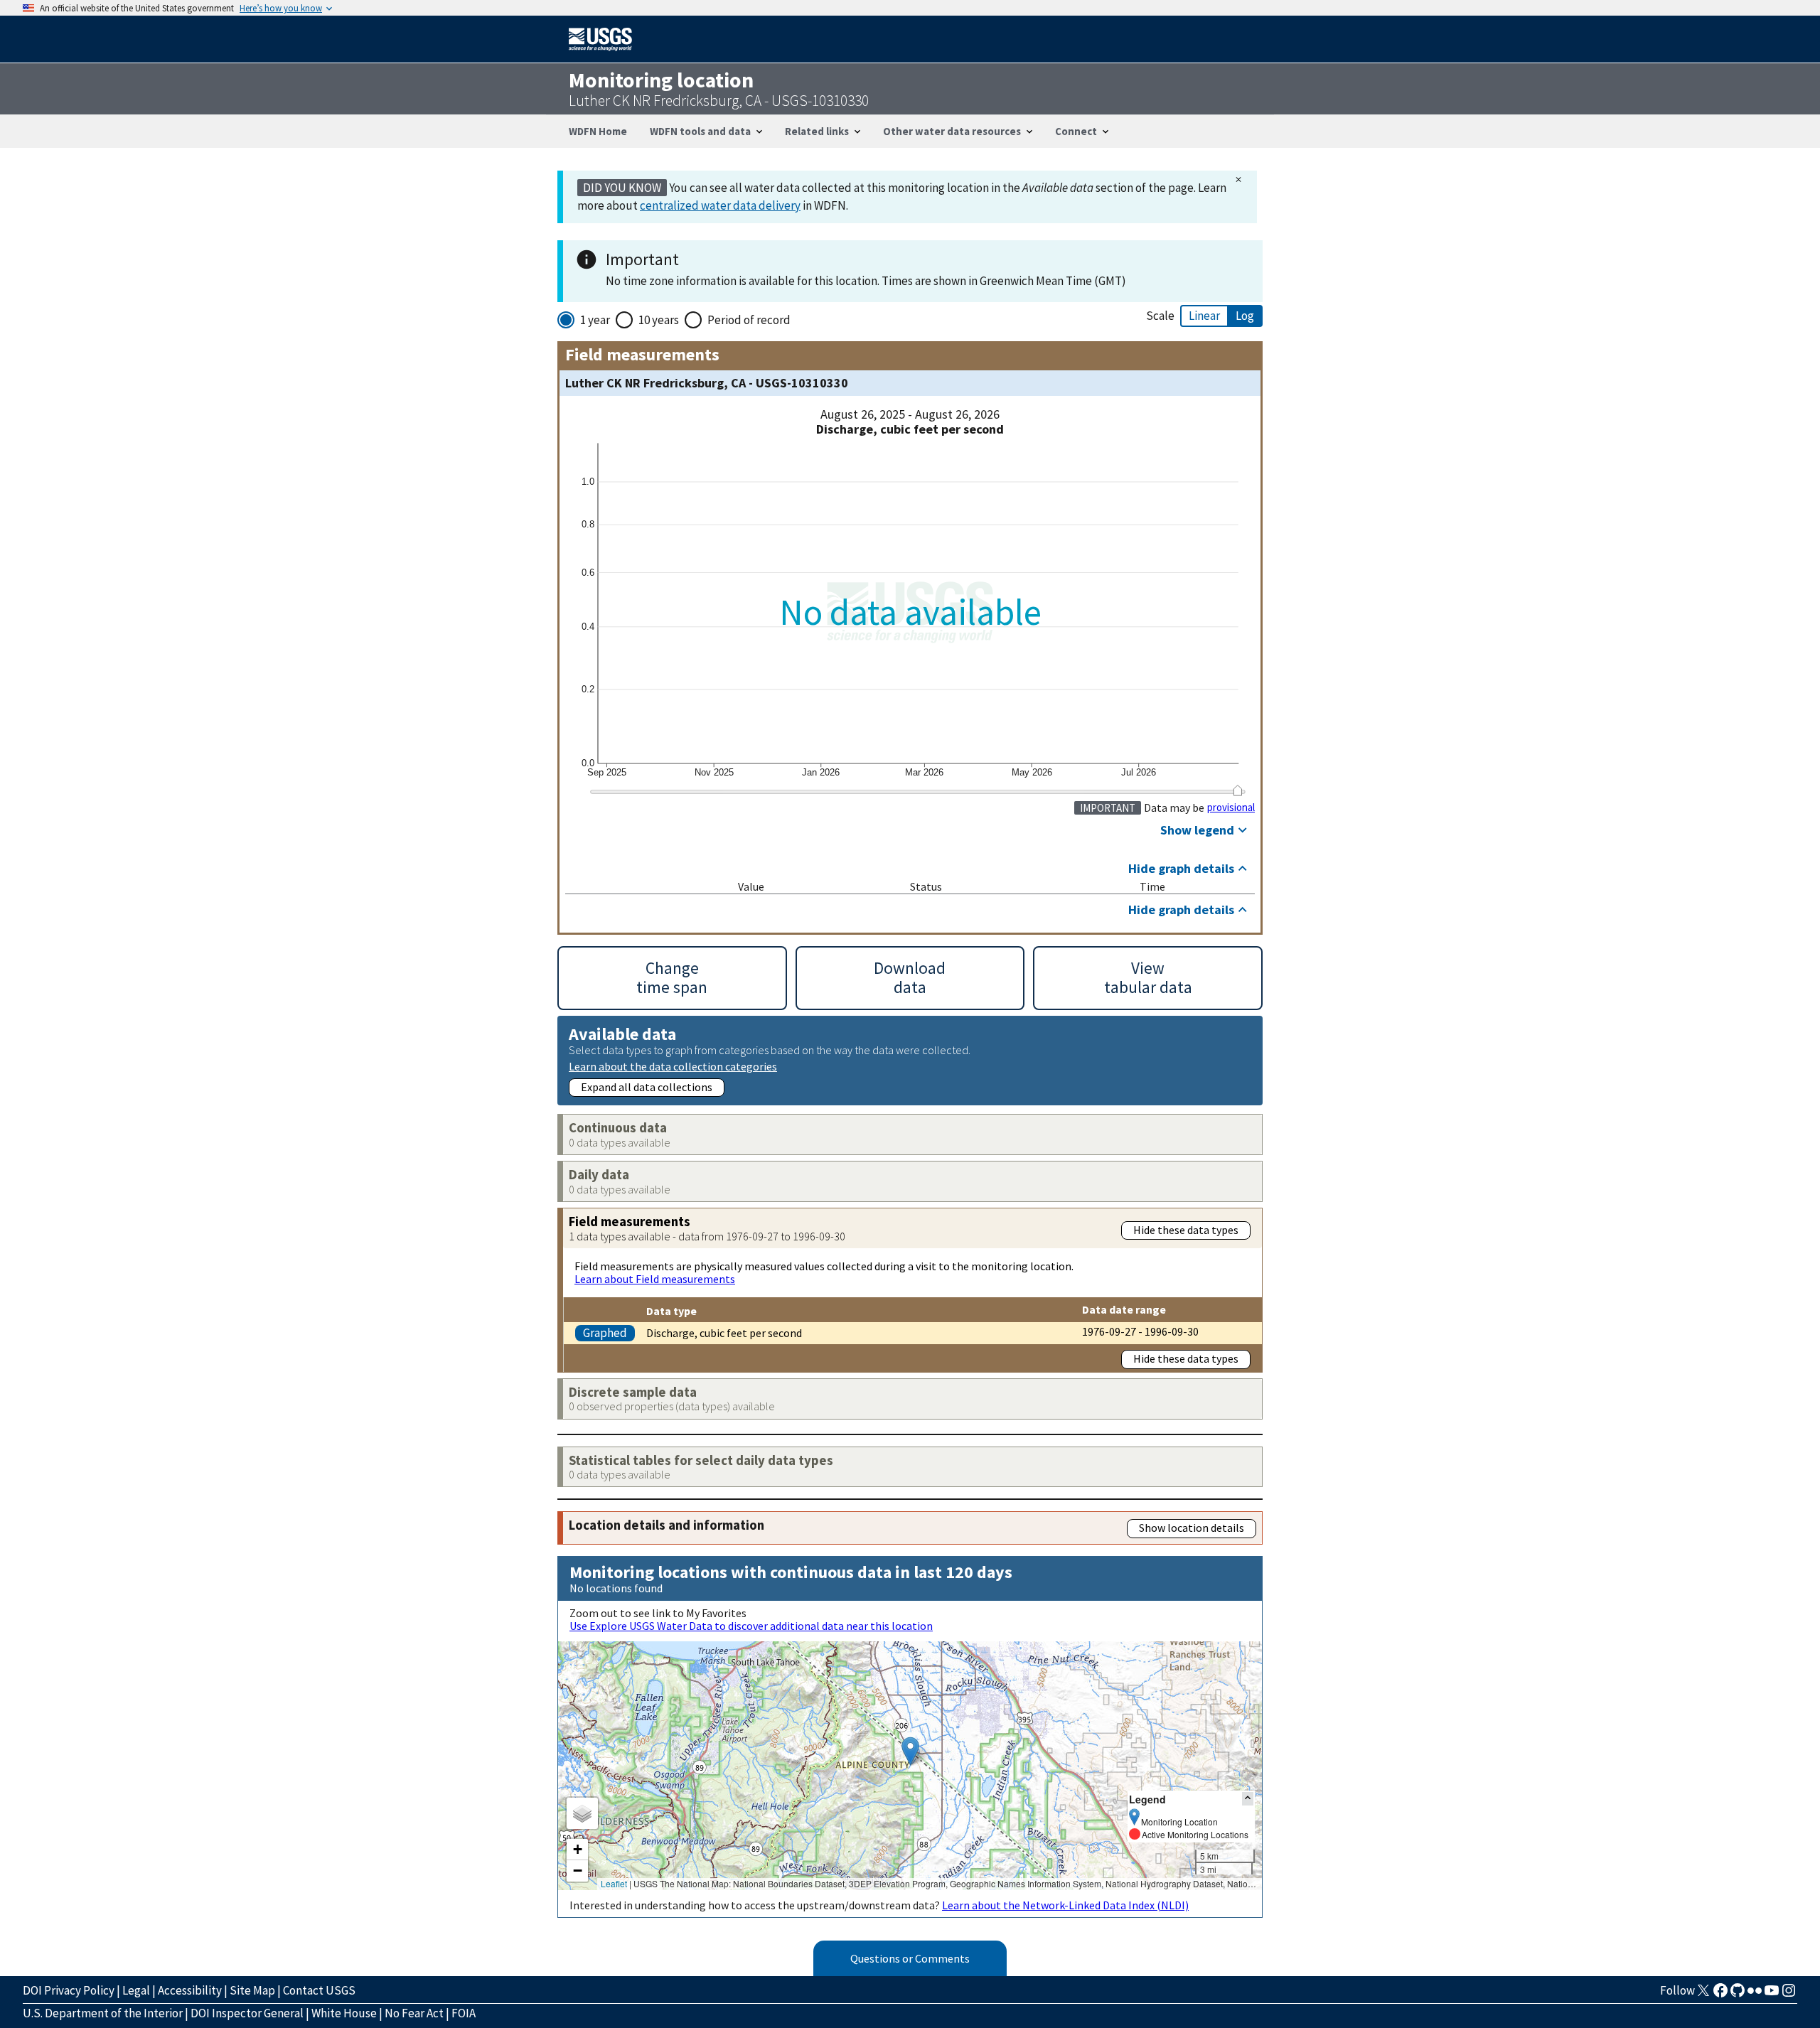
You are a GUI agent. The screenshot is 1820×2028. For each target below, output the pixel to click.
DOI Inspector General (247, 2013)
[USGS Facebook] (1720, 1995)
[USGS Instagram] (1789, 1995)
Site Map (252, 1990)
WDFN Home (598, 131)
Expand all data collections (647, 1087)
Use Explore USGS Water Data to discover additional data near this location (751, 1626)
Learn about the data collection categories (673, 1066)
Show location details (1192, 1528)
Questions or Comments (910, 1958)
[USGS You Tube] (1772, 1995)
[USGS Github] (1738, 1995)
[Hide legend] (1248, 1799)
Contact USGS (319, 1990)
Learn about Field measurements (655, 1279)
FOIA (464, 2013)
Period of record (749, 320)
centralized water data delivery (720, 205)
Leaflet (614, 1883)
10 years (659, 320)
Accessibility (190, 1990)
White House (344, 2013)
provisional (1231, 808)
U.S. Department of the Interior (103, 2013)
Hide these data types (1186, 1230)
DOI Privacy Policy (69, 1990)
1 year (595, 320)
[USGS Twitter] (1703, 1995)
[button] (910, 1751)
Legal (136, 1990)
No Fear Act (414, 2013)
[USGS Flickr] (1755, 1995)
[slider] (1237, 790)
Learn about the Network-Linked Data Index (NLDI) (1065, 1905)
